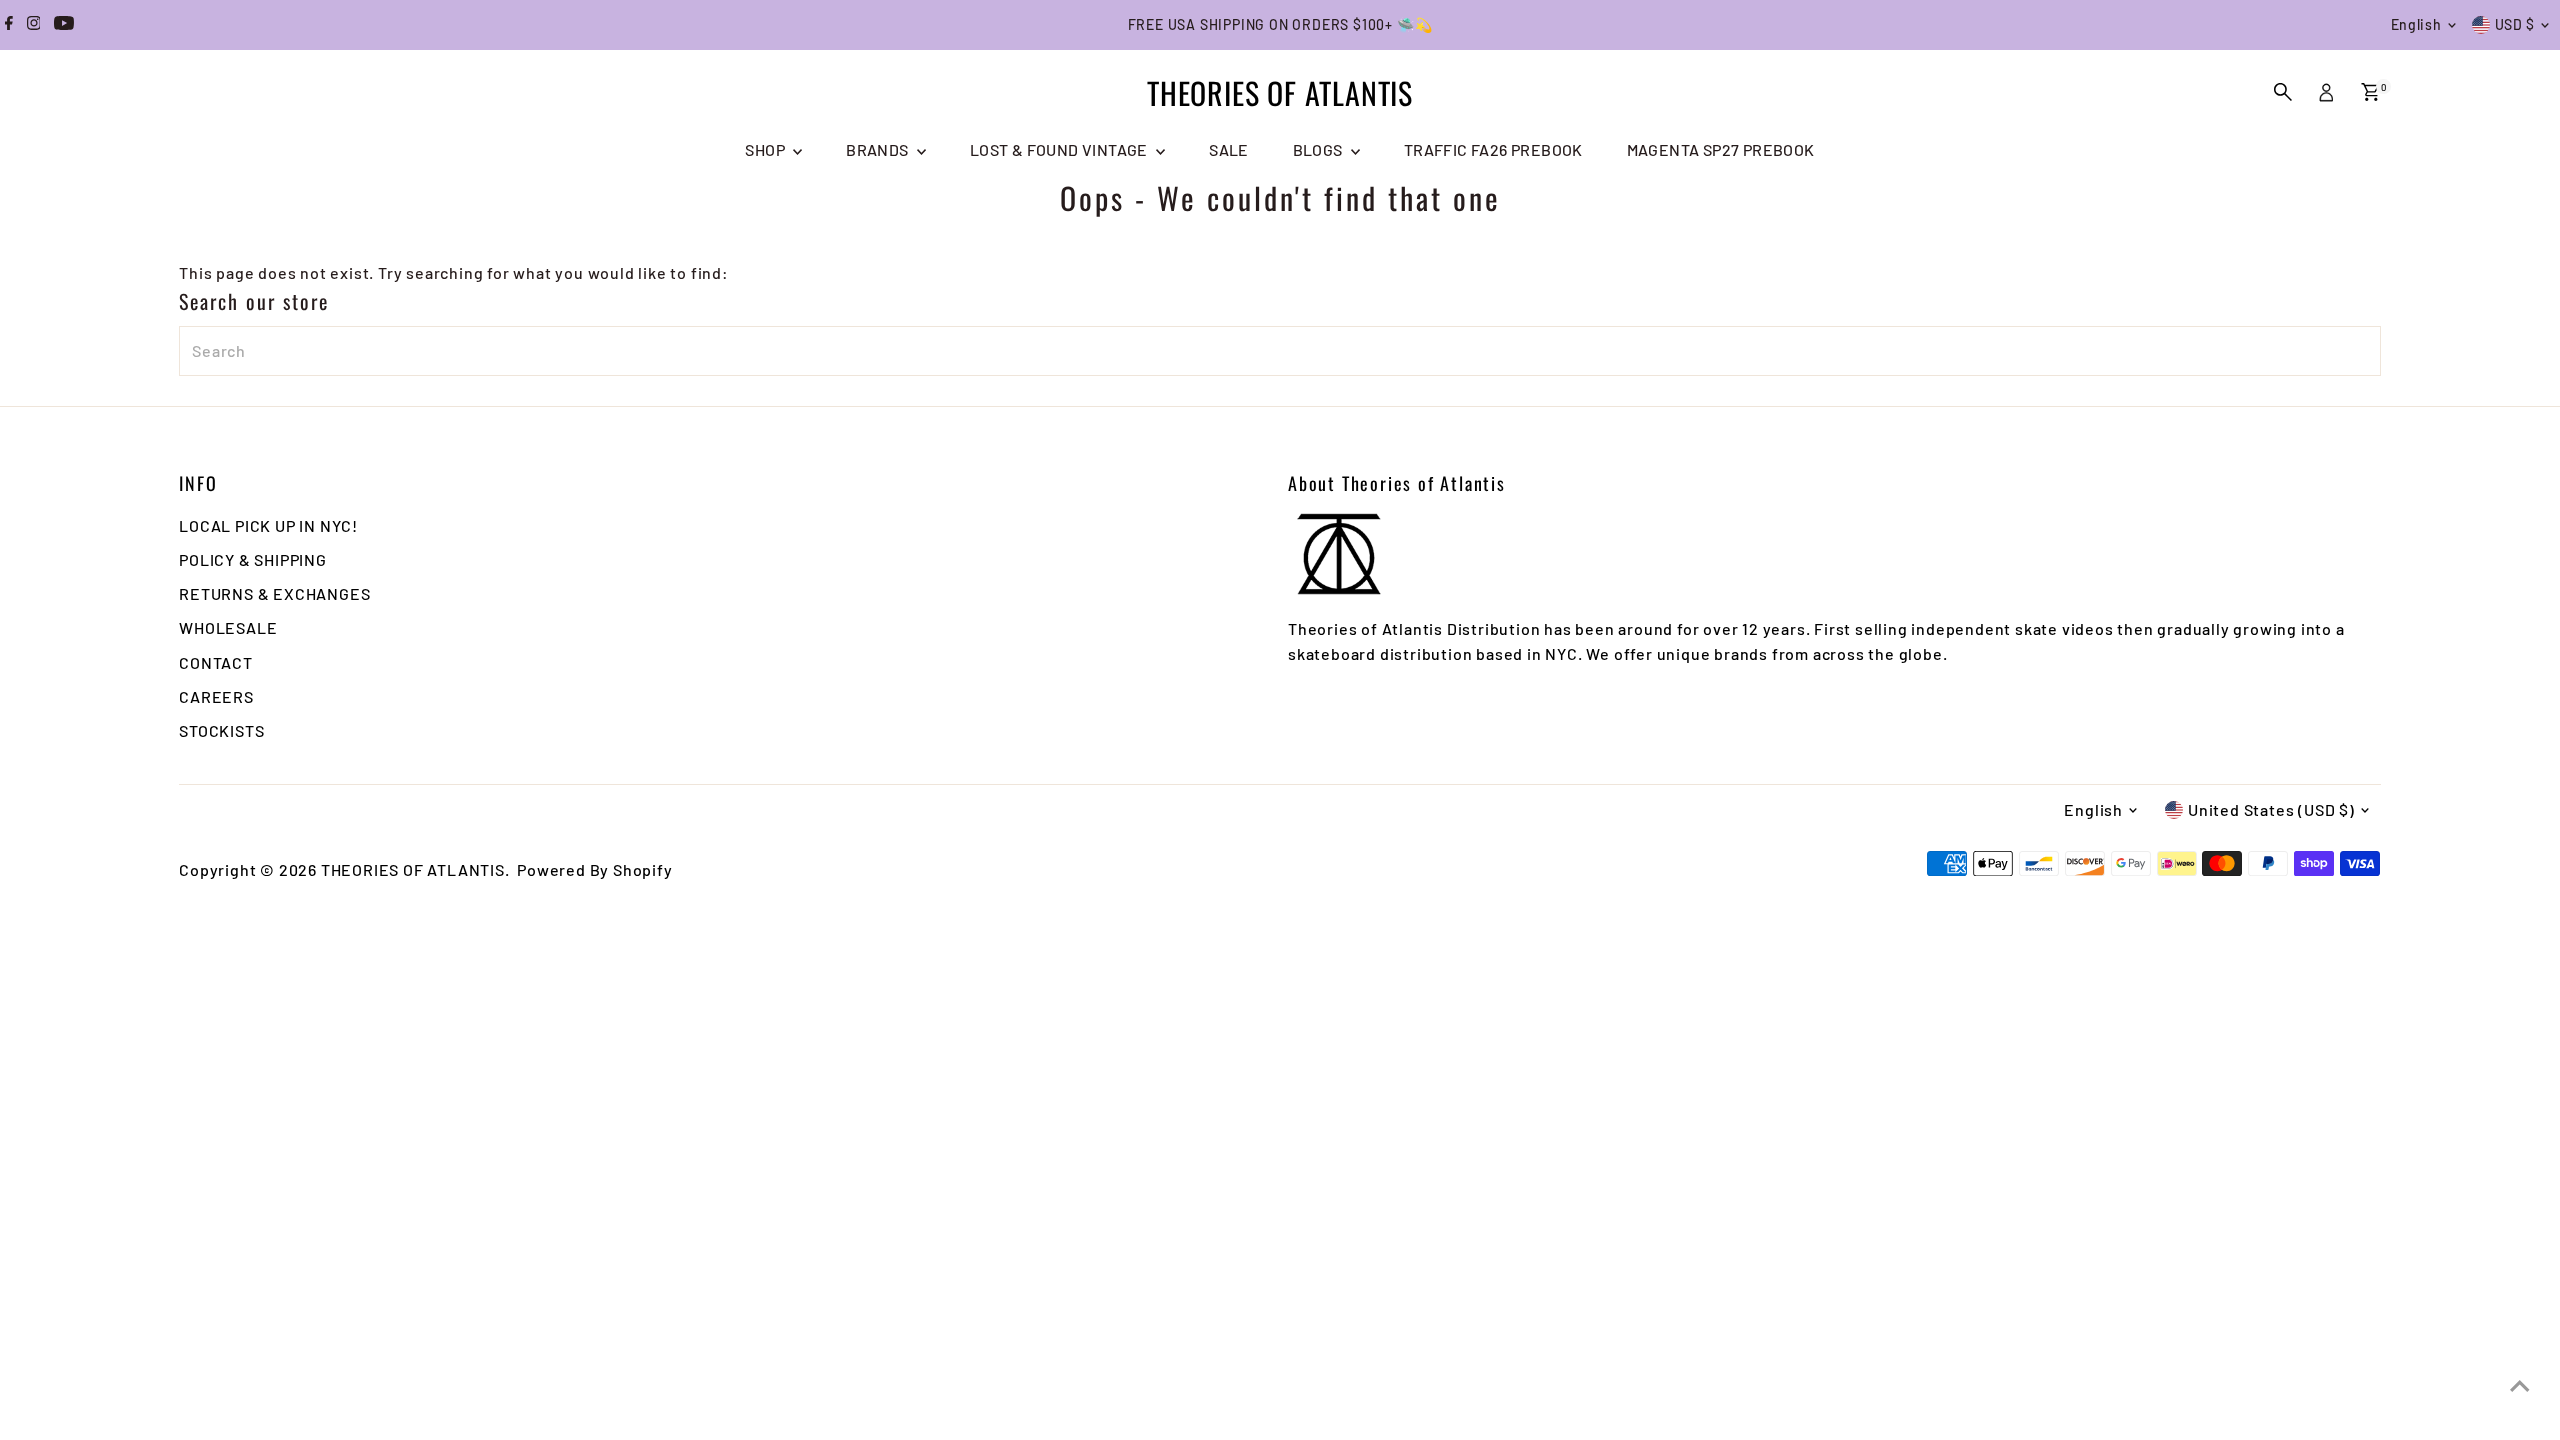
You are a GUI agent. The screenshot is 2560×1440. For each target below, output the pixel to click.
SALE (1229, 149)
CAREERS (216, 696)
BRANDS (879, 149)
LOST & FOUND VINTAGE (1060, 149)
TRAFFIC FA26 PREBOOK (1493, 149)
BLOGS (1319, 149)
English (2416, 24)
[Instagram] (34, 25)
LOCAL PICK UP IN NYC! (268, 525)
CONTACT (216, 662)
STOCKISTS (221, 730)
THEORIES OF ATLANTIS (1280, 92)
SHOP (766, 149)
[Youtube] (64, 25)
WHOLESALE (228, 627)
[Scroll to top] (2520, 1385)
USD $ (2515, 24)
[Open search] (2283, 92)
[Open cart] (2370, 92)
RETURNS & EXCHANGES (274, 593)
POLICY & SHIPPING (253, 559)
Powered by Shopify (594, 869)
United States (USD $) (2271, 809)
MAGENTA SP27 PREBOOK (1721, 149)
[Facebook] (9, 25)
